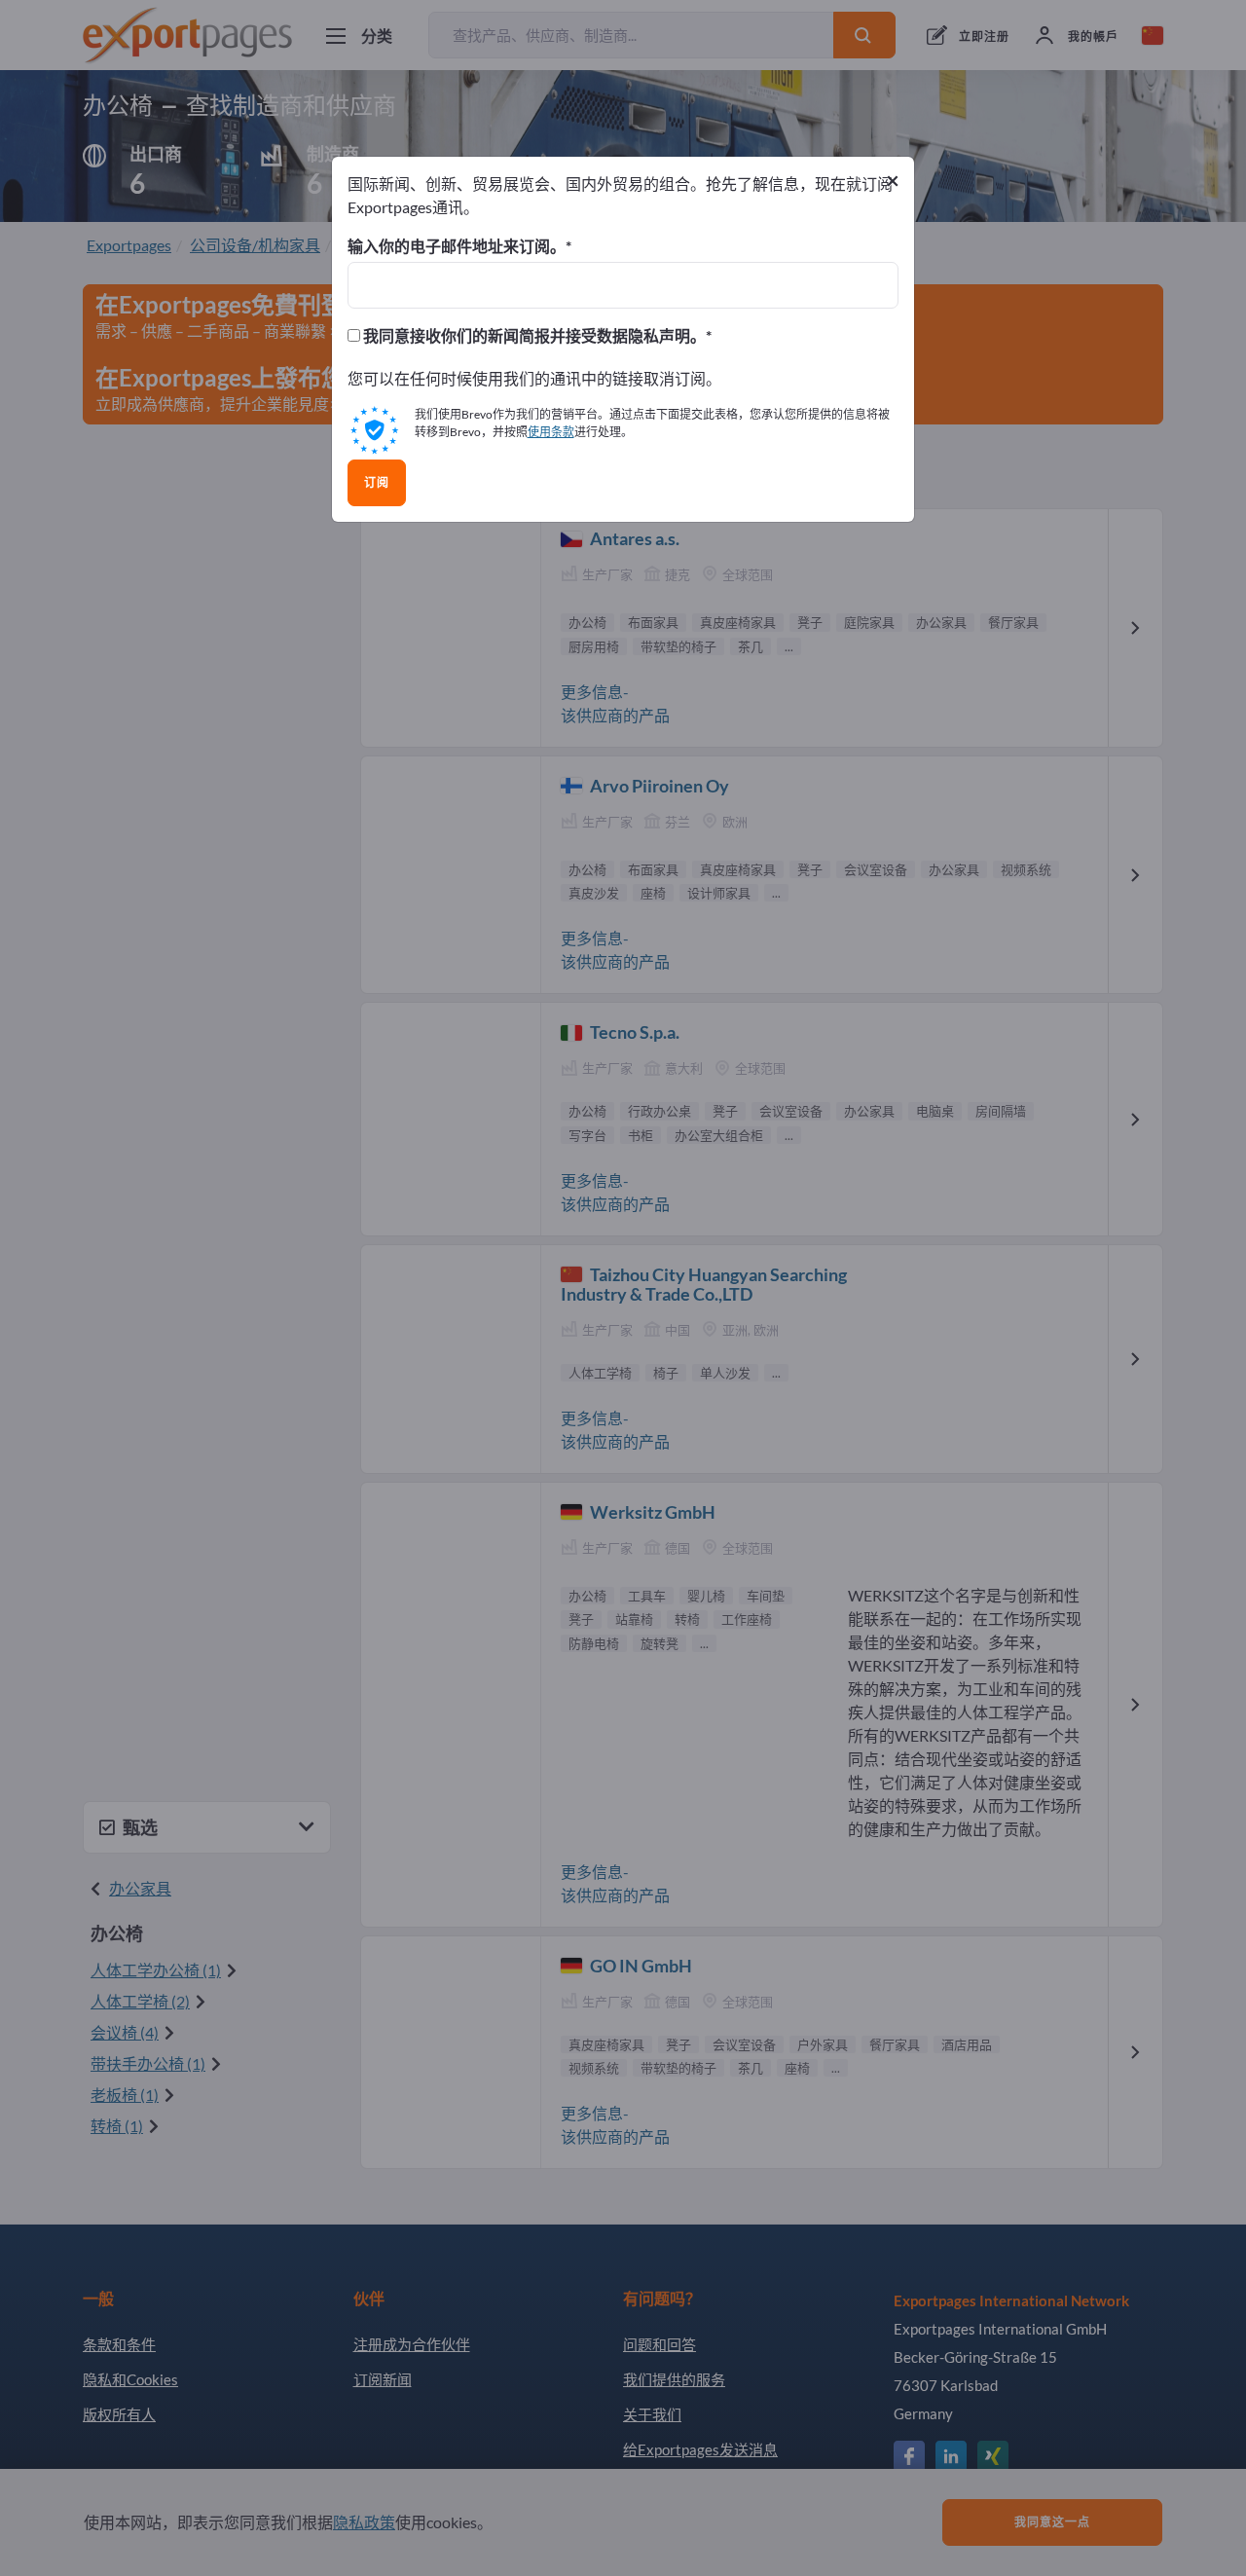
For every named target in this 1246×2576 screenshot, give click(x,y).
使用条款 (551, 432)
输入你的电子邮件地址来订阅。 (457, 246)
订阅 (377, 483)
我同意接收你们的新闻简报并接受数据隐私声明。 (533, 336)
